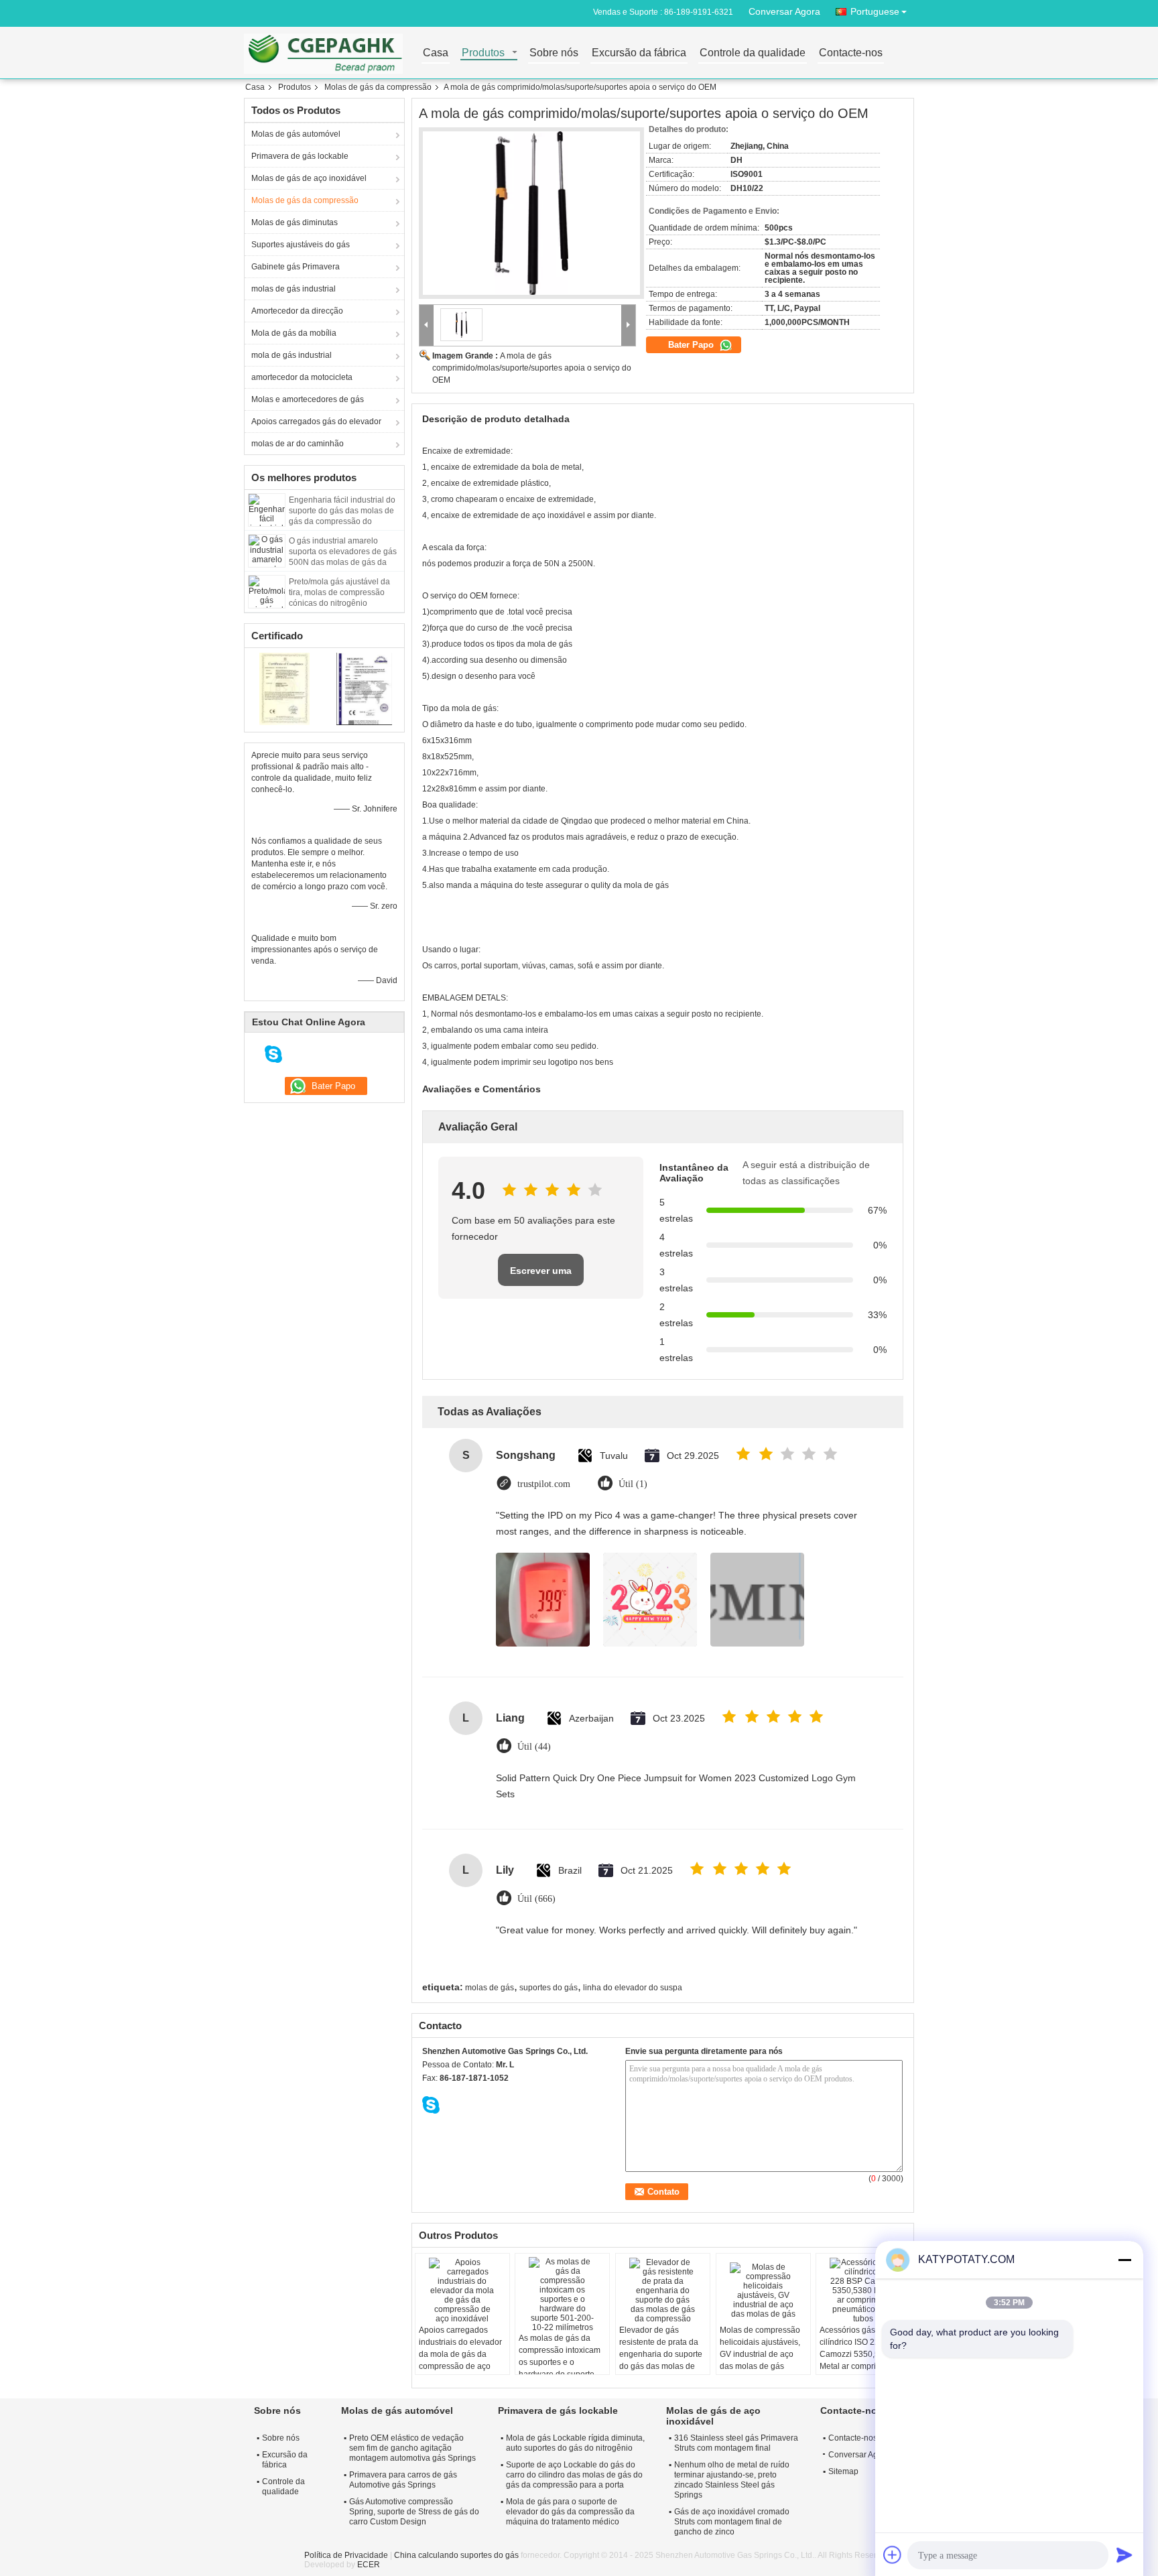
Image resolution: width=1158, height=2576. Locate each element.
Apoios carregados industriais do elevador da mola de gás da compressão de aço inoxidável (460, 2354)
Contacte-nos (851, 53)
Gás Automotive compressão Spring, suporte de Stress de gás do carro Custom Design (414, 2512)
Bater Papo (692, 345)
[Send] (1124, 2555)
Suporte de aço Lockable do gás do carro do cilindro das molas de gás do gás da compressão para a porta (574, 2475)
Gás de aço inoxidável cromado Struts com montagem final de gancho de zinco (732, 2522)
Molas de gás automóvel (296, 134)
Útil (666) (536, 1899)
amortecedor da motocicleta (302, 377)
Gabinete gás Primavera (296, 267)
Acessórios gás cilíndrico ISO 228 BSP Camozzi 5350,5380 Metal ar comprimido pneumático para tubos (861, 2354)
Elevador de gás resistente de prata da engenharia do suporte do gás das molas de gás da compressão (661, 2354)
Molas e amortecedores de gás (308, 399)
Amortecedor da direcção (297, 311)
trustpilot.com (544, 1484)
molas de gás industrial (294, 289)
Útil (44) (534, 1747)
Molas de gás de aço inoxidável (309, 178)
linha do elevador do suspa (633, 1988)
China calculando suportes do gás (456, 2555)
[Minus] (1124, 2260)
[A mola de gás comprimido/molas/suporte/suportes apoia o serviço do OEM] (531, 213)
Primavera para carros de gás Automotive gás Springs (403, 2480)
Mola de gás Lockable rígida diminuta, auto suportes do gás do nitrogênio (575, 2443)
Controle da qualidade (753, 53)
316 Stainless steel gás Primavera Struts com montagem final (736, 2443)
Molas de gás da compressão (378, 87)
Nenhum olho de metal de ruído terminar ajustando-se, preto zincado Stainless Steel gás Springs (732, 2480)
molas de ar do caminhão (298, 444)
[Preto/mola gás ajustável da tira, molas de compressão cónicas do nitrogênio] (267, 591)
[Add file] (893, 2555)
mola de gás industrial (292, 355)
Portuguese (875, 11)
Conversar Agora (784, 11)
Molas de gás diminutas (295, 222)
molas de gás (490, 1988)
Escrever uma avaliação (541, 1276)
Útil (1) (633, 1484)
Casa (436, 53)
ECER (369, 2565)
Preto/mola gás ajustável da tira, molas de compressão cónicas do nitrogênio (339, 592)
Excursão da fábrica (639, 53)
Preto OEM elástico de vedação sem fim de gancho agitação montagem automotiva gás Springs (412, 2448)
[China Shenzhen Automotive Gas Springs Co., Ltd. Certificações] (284, 688)
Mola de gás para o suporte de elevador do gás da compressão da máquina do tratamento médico (570, 2512)
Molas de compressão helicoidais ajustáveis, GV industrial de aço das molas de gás (760, 2348)
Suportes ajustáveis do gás (301, 245)
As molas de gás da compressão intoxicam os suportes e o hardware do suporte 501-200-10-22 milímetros (560, 2368)
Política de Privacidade (346, 2555)
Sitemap (843, 2471)
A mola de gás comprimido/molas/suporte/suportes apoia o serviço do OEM (532, 368)
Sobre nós (554, 53)
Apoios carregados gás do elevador (316, 422)
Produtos (483, 53)
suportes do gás (549, 1988)
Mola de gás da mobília (294, 333)
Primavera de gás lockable (300, 156)
